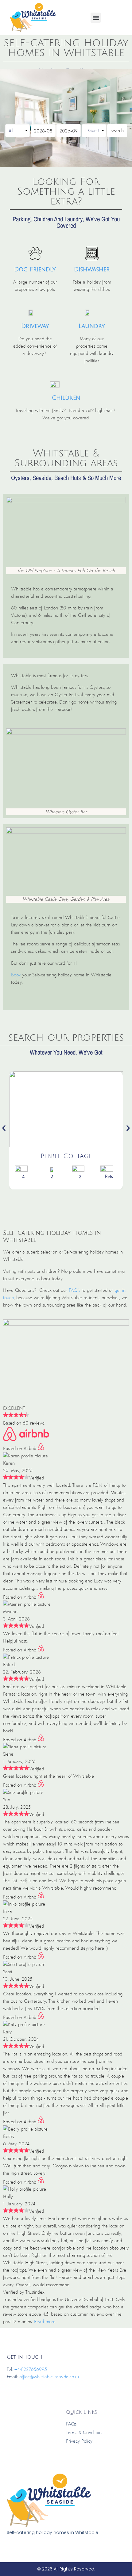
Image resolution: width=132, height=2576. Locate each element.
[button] (96, 18)
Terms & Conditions (85, 2432)
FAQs (71, 2424)
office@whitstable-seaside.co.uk (49, 2377)
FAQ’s (74, 1290)
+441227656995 (31, 2369)
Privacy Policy (79, 2441)
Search (117, 130)
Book (16, 975)
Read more (45, 2321)
